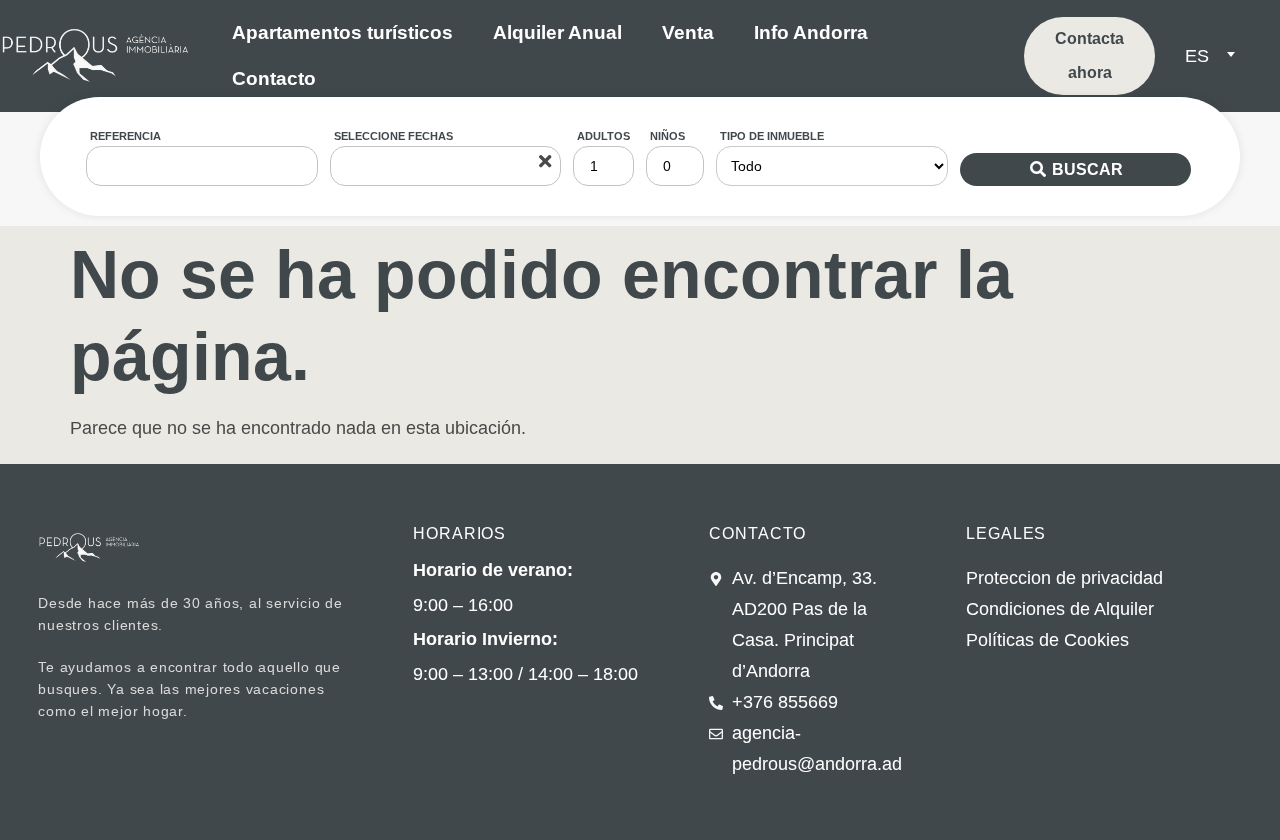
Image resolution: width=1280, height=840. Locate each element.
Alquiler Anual (557, 32)
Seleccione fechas (393, 136)
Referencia (125, 136)
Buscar (1087, 169)
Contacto (274, 78)
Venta (688, 32)
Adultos (603, 136)
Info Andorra (811, 32)
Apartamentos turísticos (342, 32)
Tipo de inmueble (772, 136)
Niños (667, 136)
